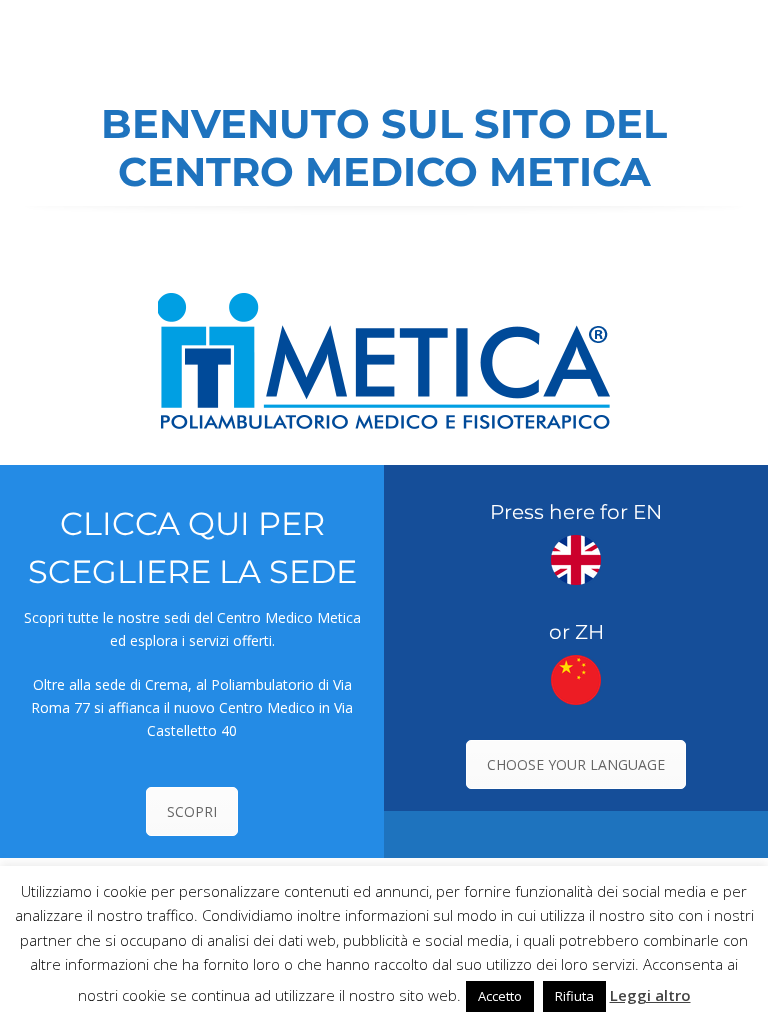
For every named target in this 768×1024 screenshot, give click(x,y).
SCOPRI (192, 811)
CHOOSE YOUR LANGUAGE (576, 764)
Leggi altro (650, 995)
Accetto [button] (500, 996)
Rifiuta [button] (574, 996)
